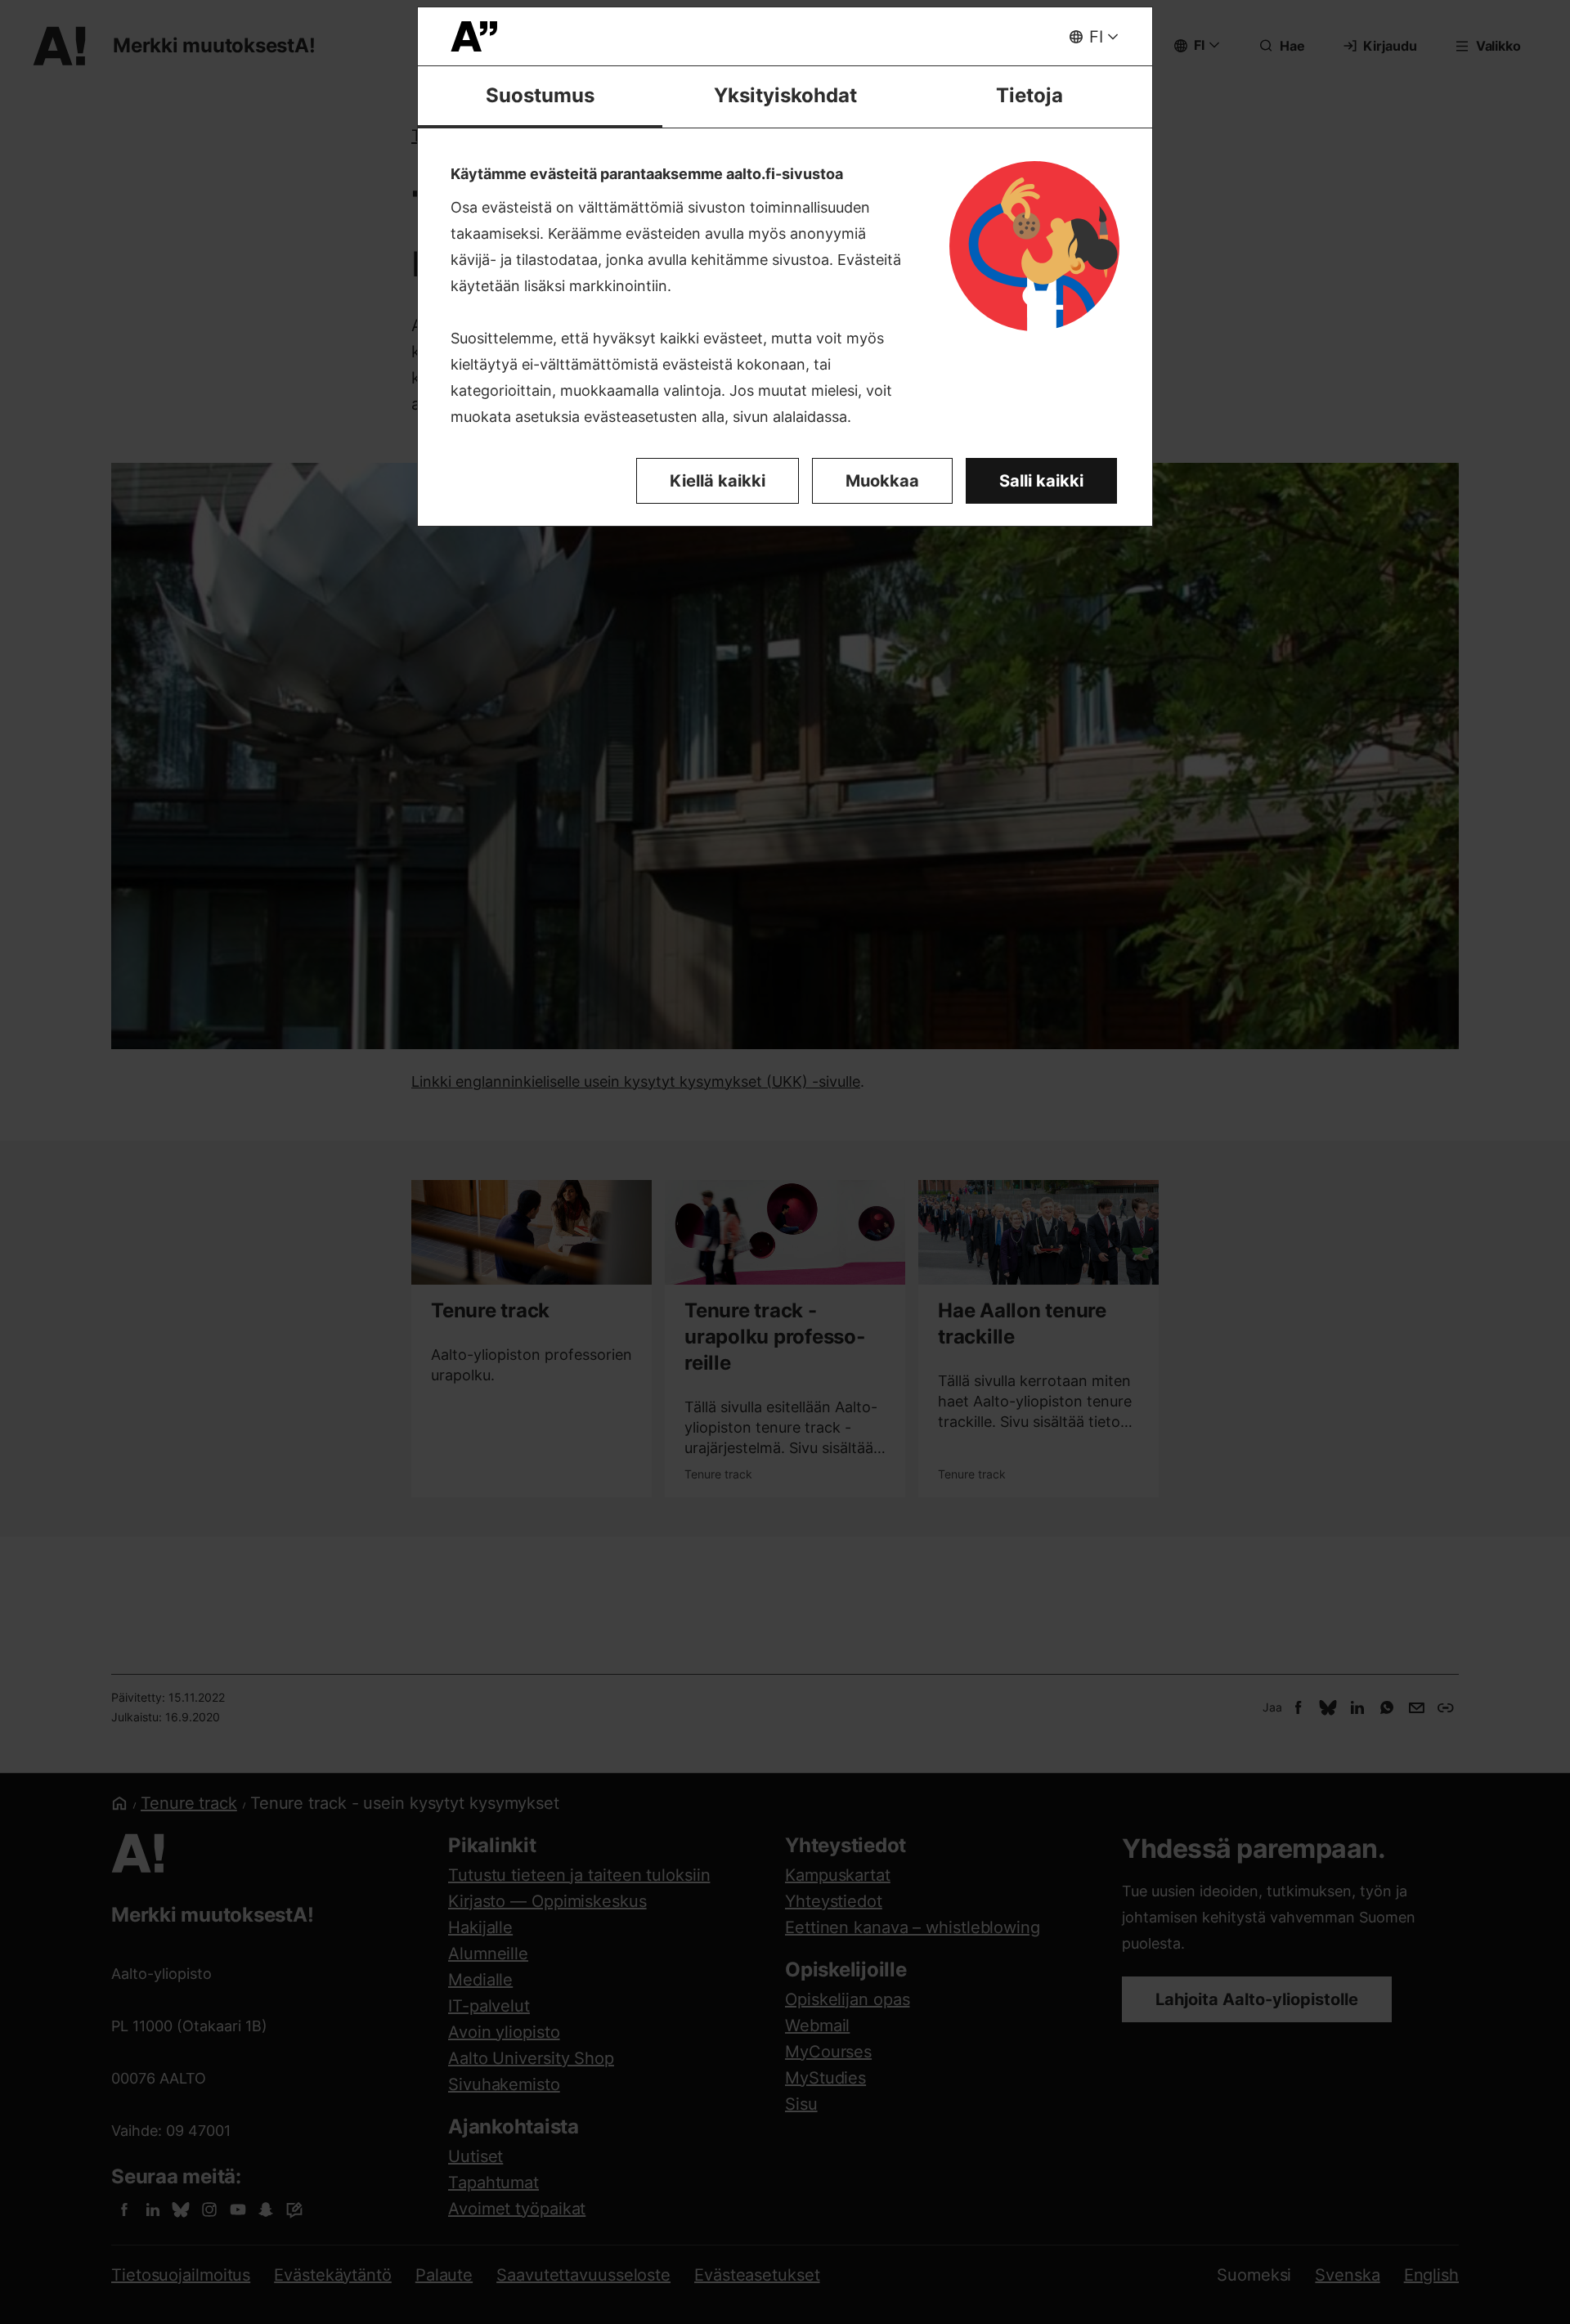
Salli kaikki (1041, 481)
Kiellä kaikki (718, 481)
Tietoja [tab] (1029, 95)
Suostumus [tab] (540, 95)
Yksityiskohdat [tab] (785, 95)
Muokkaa (882, 481)
